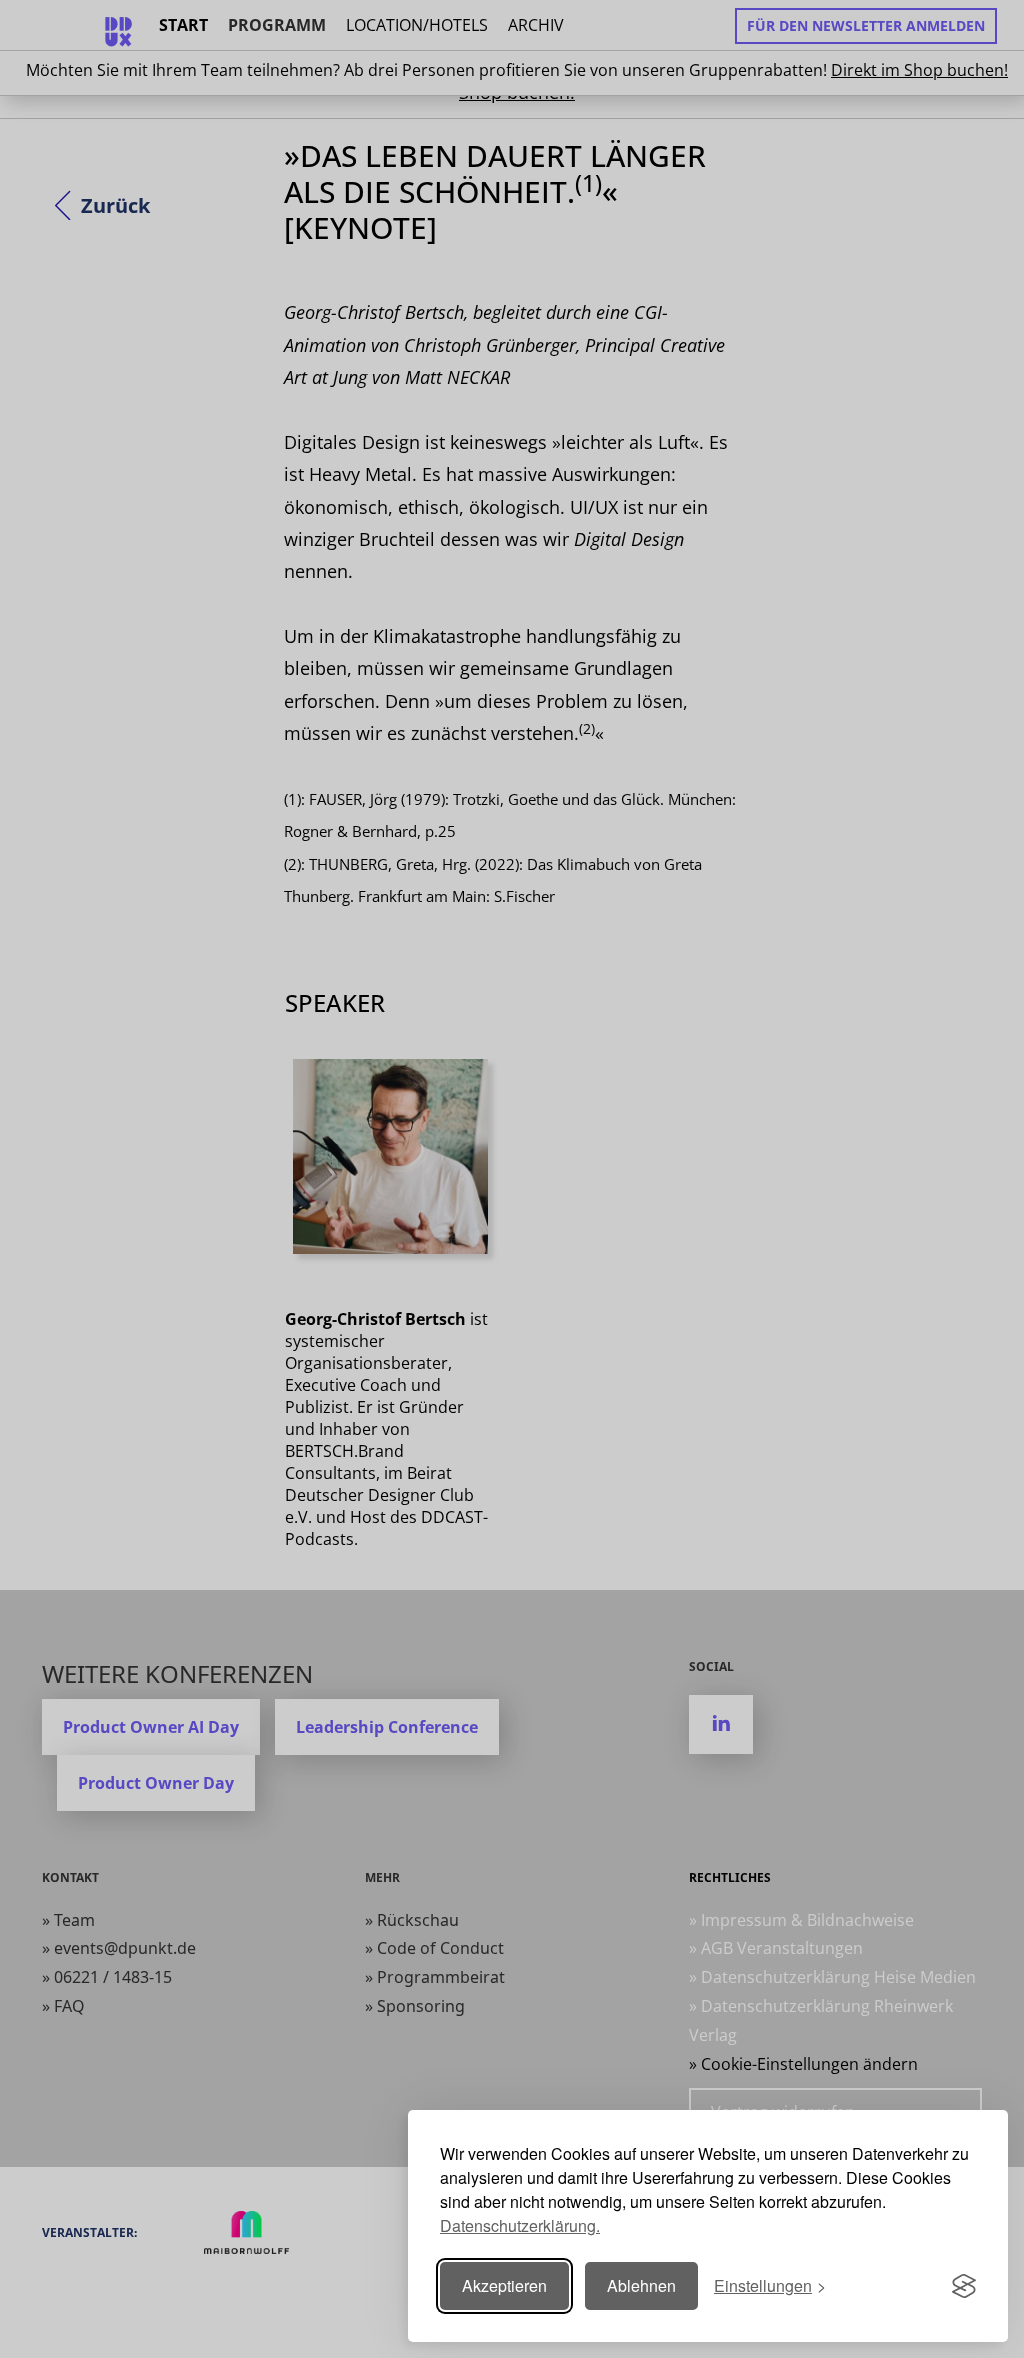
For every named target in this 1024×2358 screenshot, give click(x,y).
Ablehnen (641, 2285)
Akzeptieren (504, 2285)
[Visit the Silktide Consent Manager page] (964, 2286)
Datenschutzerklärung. (520, 2225)
